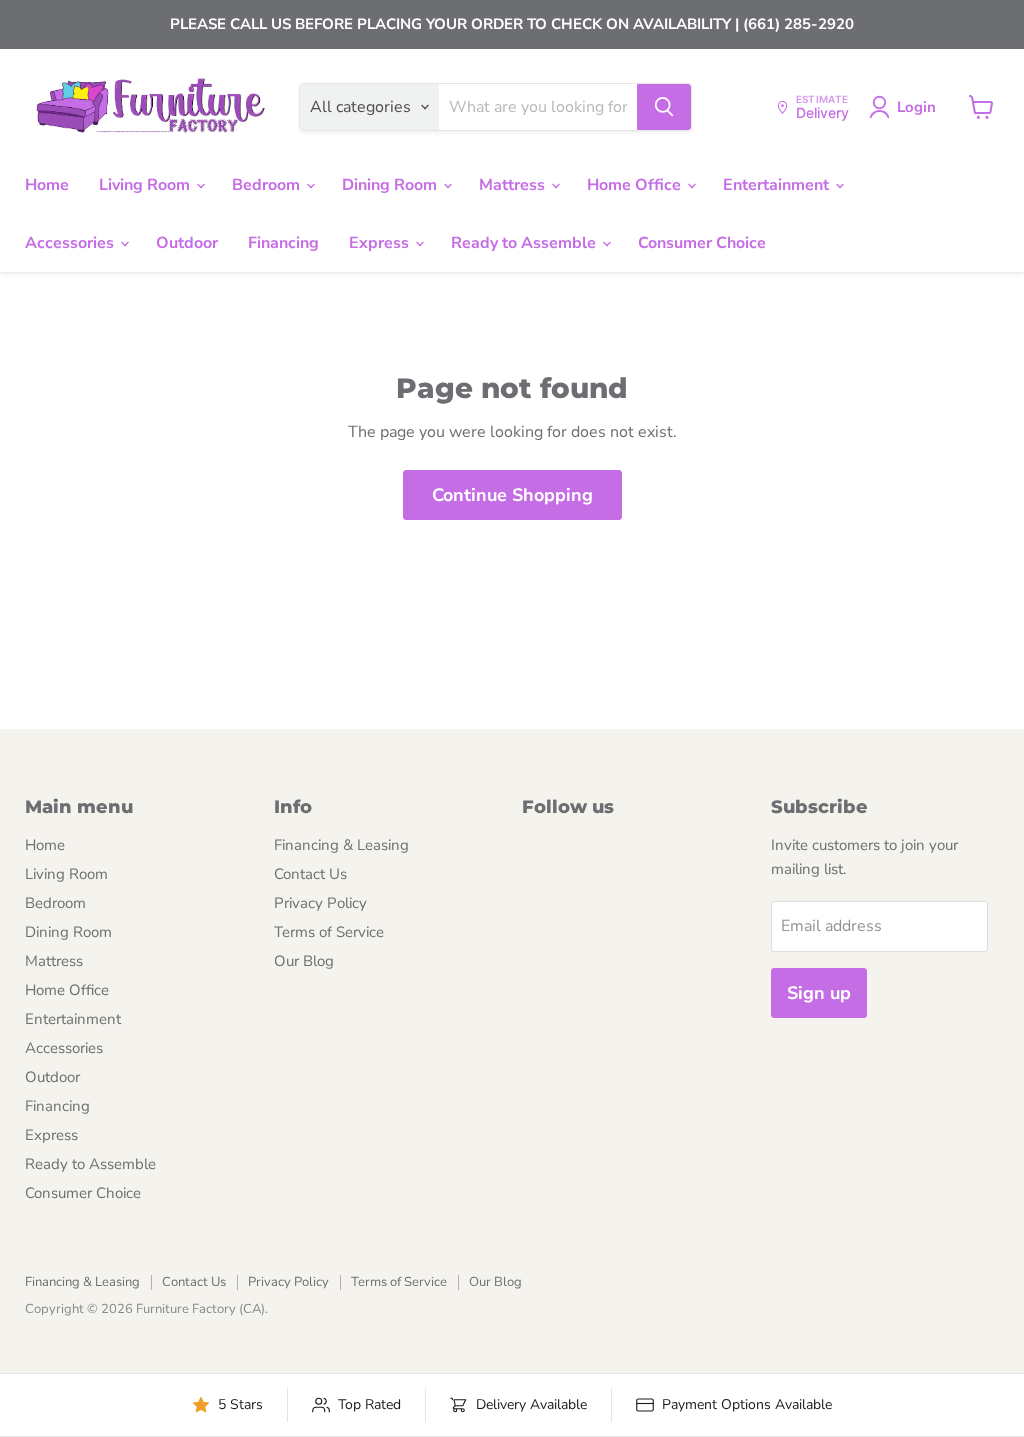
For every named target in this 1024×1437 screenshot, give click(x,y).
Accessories (71, 243)
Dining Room (391, 185)
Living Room (146, 185)
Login (916, 107)
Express (381, 243)
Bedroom (268, 185)
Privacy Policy (320, 903)
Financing (283, 243)
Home (47, 185)
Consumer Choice (702, 243)
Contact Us (310, 874)
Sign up (819, 993)
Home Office (636, 185)
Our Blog (304, 961)
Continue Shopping (512, 495)
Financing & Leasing (341, 845)
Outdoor (187, 243)
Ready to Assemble (525, 243)
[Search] (664, 107)
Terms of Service (329, 932)
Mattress (514, 185)
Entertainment (778, 185)
